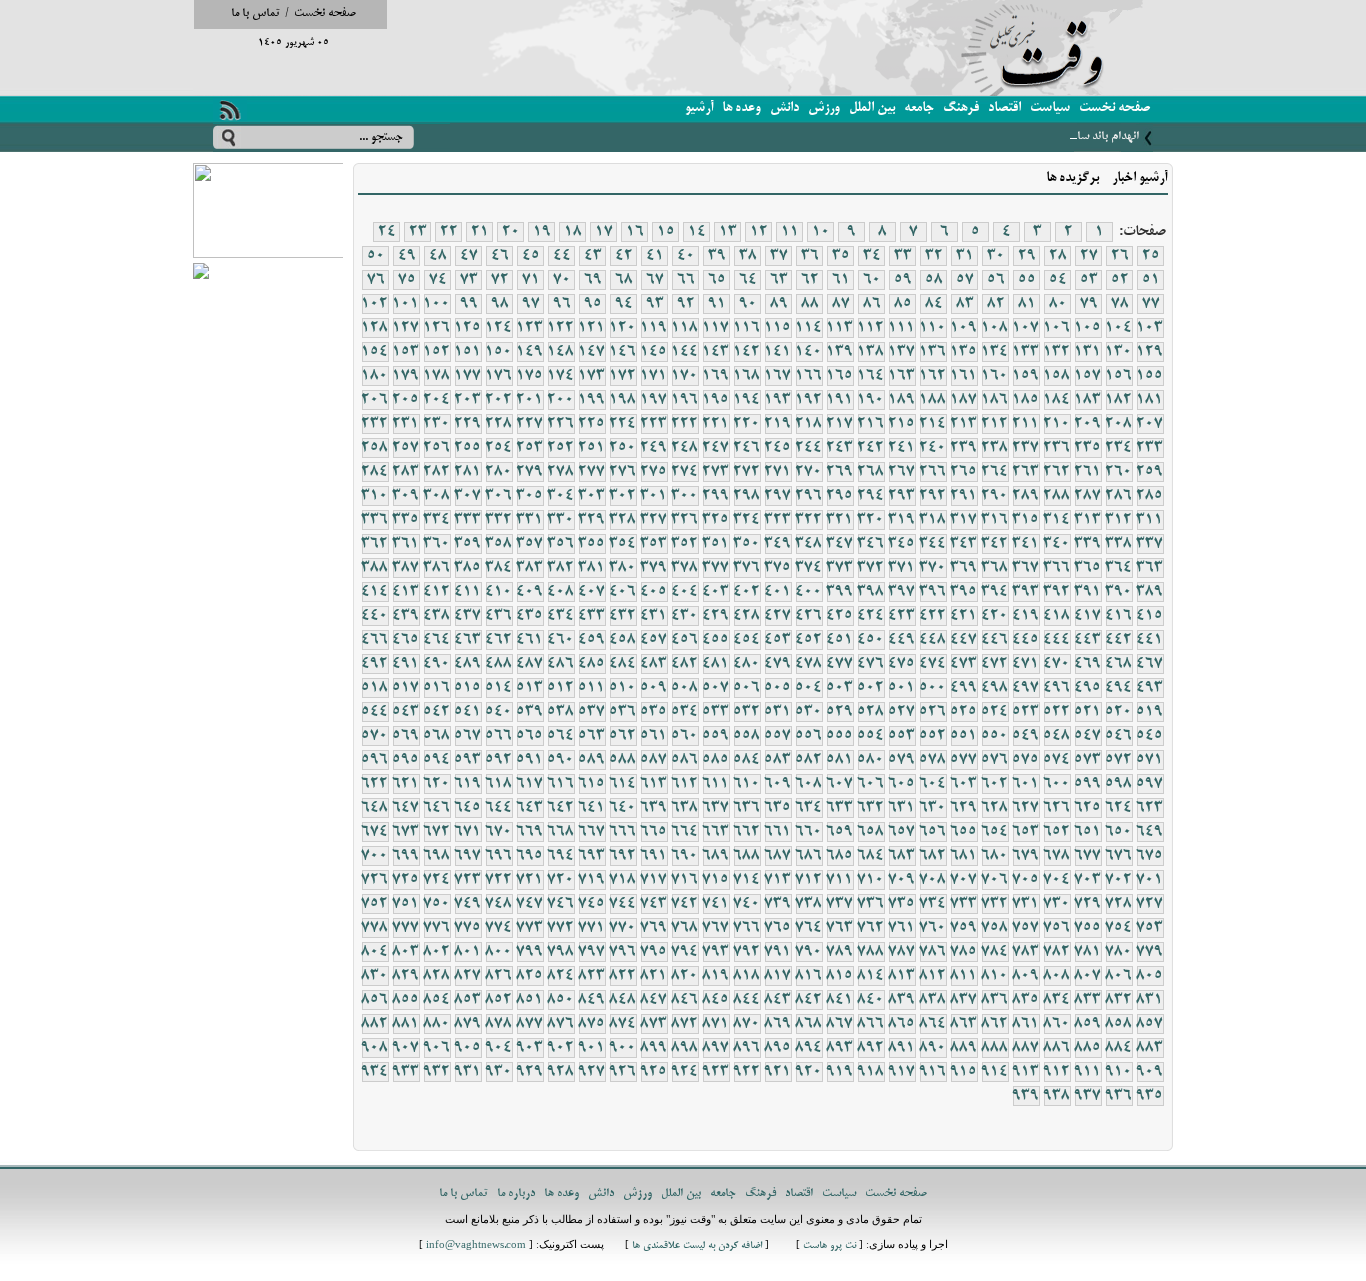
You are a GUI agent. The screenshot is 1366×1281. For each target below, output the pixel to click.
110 (933, 328)
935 (1150, 1096)
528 (871, 712)
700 (375, 856)
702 (1119, 880)
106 (1057, 328)
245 (778, 448)
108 (995, 328)
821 (654, 976)
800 (499, 952)
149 (530, 352)
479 (778, 664)
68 (624, 280)
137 (902, 352)
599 (1088, 784)
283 (406, 472)
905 (468, 1048)
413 (406, 592)
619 (468, 784)
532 (747, 712)
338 (1119, 544)
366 (1057, 568)
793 (716, 952)
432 (623, 616)
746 (561, 904)
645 (468, 808)
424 (871, 616)
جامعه (919, 108)
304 (561, 496)
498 (995, 688)
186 (995, 400)
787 (902, 952)
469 (1088, 664)
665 (654, 832)
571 (1150, 760)
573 (1088, 760)
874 (623, 1024)
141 (778, 352)
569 (406, 736)
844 (747, 1000)
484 (623, 664)
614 (623, 784)
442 (1119, 640)
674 (375, 832)
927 (592, 1072)
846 (685, 1000)
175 (530, 376)
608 (809, 784)
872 (685, 1024)
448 (933, 640)
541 (468, 712)
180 (375, 376)
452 (809, 640)
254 (499, 448)
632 (871, 808)
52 (1120, 280)
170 (685, 376)
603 (964, 784)
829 (406, 976)
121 (592, 328)
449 (902, 640)
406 (623, 592)
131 (1088, 352)
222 (685, 424)
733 (964, 904)
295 (840, 496)
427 (778, 616)
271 (778, 472)
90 (748, 304)
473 (964, 664)
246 (747, 448)
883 (1150, 1048)
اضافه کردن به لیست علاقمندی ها (697, 1246)
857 (1150, 1024)
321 (840, 520)
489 (468, 664)
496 (1057, 688)
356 (561, 544)
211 (1026, 424)
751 (406, 904)
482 (685, 664)
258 (375, 448)
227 (530, 424)
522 (1057, 712)
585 (716, 760)
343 (964, 544)
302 (623, 496)
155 (1150, 376)
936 (1119, 1096)
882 (375, 1024)
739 (778, 904)
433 (592, 616)
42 (624, 256)
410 (499, 592)
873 (654, 1024)
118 (685, 328)
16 (635, 232)
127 (406, 328)
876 (561, 1024)
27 (1089, 256)
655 (964, 832)
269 (840, 472)
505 (778, 688)
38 (748, 256)
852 (499, 1000)
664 (685, 832)
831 (1150, 1000)
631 (902, 808)
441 (1150, 640)
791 (778, 952)
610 (747, 784)
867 (840, 1024)
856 (375, 1000)
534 (685, 712)
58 (934, 280)
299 (716, 496)
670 (499, 832)
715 (716, 880)
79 (1089, 304)
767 (716, 928)
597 (1150, 784)
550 (995, 736)
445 (1026, 640)
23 (418, 232)
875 (592, 1024)
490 (437, 664)
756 (1057, 928)
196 (685, 400)
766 (747, 928)
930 (499, 1072)
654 (995, 832)
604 (933, 784)
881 (406, 1024)
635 (778, 808)
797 (592, 952)
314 (1057, 520)
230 (437, 424)
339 (1088, 544)
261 (1088, 472)
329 (592, 520)
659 (840, 832)
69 (593, 280)
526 (933, 712)
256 (437, 448)
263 (1026, 472)
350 (747, 544)
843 (778, 1000)
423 (902, 616)
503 (840, 688)
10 (821, 232)
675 (1150, 856)
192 (809, 400)
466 (375, 640)
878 (499, 1024)
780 (1119, 952)
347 (840, 544)
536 (623, 712)
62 (810, 280)
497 (1026, 688)
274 (685, 472)
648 (375, 808)
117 (716, 328)
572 (1119, 760)
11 (790, 232)
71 (531, 280)
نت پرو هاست (829, 1246)
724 (437, 880)
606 (871, 784)
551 (964, 736)
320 (871, 520)
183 (1088, 400)
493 (1150, 688)
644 (499, 808)
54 (1058, 280)
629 (964, 808)
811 (964, 976)
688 (747, 856)
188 (933, 400)
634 (809, 808)
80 (1058, 304)
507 (716, 688)
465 (406, 640)
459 (592, 640)
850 (561, 1000)
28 (1058, 256)
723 (468, 880)
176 (499, 376)
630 (933, 808)
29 (1027, 256)
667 (592, 832)
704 (1057, 880)
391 (1088, 592)
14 (697, 232)
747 (530, 904)
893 (840, 1048)
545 (1150, 736)
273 (716, 472)
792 (747, 952)
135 (964, 352)
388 (375, 568)
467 (1150, 664)
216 (871, 424)
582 (809, 760)
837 (964, 1000)
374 (809, 568)
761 (902, 928)
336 (375, 520)
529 (840, 712)
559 (716, 736)
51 (1151, 280)
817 (778, 976)
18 (573, 232)
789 (840, 952)
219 (778, 424)
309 (406, 496)
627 (1026, 808)
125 (468, 328)
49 (407, 256)
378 (685, 568)
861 (1026, 1024)
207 (1150, 424)
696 (499, 856)
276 (623, 472)
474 (933, 664)
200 (561, 400)
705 (1026, 880)
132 (1057, 352)
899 (654, 1048)
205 (406, 400)
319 (902, 520)
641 (592, 808)
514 (499, 688)
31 (965, 256)
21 (480, 232)
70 (562, 280)
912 (1057, 1072)
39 (717, 256)
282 (437, 472)
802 (437, 952)
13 (728, 232)
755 (1088, 928)
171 (654, 376)
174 (561, 376)
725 (406, 880)
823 (592, 976)
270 (809, 472)
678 (1057, 856)
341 (1026, 544)
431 (654, 616)
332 (499, 520)
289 (1026, 496)
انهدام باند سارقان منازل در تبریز (1065, 136)
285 (1150, 496)
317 (964, 520)
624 (1119, 808)
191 (840, 400)
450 (871, 640)
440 (375, 616)
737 (840, 904)
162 (933, 376)
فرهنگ (961, 108)
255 (468, 448)
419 (1026, 616)
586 (685, 760)
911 (1088, 1072)
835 (1026, 1000)
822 (623, 976)
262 (1057, 472)
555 (840, 736)
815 (840, 976)
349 (778, 544)
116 (747, 328)
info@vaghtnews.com (476, 1246)
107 (1026, 328)
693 (592, 856)
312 (1119, 520)
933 (406, 1072)
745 (592, 904)
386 (437, 568)
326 (685, 520)
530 (809, 712)
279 (530, 472)
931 (468, 1072)
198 (623, 400)
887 (1026, 1048)
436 (499, 616)
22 (449, 232)
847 (654, 1000)
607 (840, 784)
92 (686, 304)
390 (1119, 592)
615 (592, 784)
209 (1088, 424)
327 (654, 520)
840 (871, 1000)
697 (468, 856)
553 (902, 736)
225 (592, 424)
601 (1026, 784)
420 (995, 616)
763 (840, 928)
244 (809, 448)
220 (747, 424)
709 (902, 880)
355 (592, 544)
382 (561, 568)
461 (530, 640)
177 (468, 376)
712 (809, 880)
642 (561, 808)
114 (809, 328)
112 (871, 328)
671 (468, 832)
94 (624, 304)
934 (375, 1072)
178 (437, 376)
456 (685, 640)
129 (1150, 352)
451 (840, 640)
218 (809, 424)
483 (654, 664)
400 (809, 592)
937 (1088, 1096)
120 (623, 328)
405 (654, 592)
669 (530, 832)
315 (1026, 520)
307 (468, 496)
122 (561, 328)
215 (902, 424)
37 (779, 256)
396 (933, 592)
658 (871, 832)
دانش (784, 108)
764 (809, 928)
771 (592, 928)
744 (623, 904)
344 (933, 544)
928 (561, 1072)
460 (561, 640)
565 (530, 736)
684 (871, 856)
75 (407, 280)
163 (902, 376)
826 (499, 976)
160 (995, 376)
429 (716, 616)
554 (871, 736)
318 (933, 520)
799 (530, 952)
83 (965, 304)
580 (871, 760)
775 (468, 928)
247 (716, 448)
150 (499, 352)
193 (778, 400)
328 (623, 520)
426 (809, 616)
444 (1057, 640)
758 (995, 928)
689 (716, 856)
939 (1026, 1096)
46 (500, 256)
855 (406, 1000)
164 (871, 376)
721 (530, 880)
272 (747, 472)
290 (995, 496)
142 (747, 352)
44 (562, 256)
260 (1119, 472)
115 (778, 328)
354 (623, 544)
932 (437, 1072)
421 (964, 616)
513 (530, 688)
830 (375, 976)
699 (406, 856)
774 (499, 928)
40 (686, 256)
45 (531, 256)
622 (375, 784)
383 (530, 568)
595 (406, 760)
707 (964, 880)
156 (1119, 376)
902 (561, 1048)
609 (778, 784)
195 (716, 400)
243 (840, 448)
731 (1026, 904)
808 (1057, 976)
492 (375, 664)
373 (840, 568)
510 (623, 688)
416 (1119, 616)
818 (747, 976)
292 (933, 496)
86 (872, 304)
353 (654, 544)
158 (1057, 376)
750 (437, 904)
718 (623, 880)
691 (654, 856)
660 (809, 832)
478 (809, 664)
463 (468, 640)
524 (995, 712)
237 (1026, 448)
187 (964, 400)
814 (871, 976)
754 (1119, 928)
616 (561, 784)
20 (511, 232)
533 (716, 712)
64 (748, 280)
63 (779, 280)
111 (902, 328)
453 (778, 640)
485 (592, 664)
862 (995, 1024)
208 (1119, 424)
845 (716, 1000)
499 (964, 688)
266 (933, 472)
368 (995, 568)
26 (1120, 256)
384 (499, 568)
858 (1119, 1024)
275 (654, 472)
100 (437, 304)
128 (375, 328)
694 (561, 856)
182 (1119, 400)
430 (685, 616)
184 (1057, 400)
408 (561, 592)
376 (747, 568)
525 (964, 712)
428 (747, 616)
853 (468, 1000)
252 (561, 448)
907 (406, 1048)
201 (530, 400)
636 (747, 808)
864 (933, 1024)
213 (964, 424)
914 (995, 1072)
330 (561, 520)
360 (437, 544)
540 (499, 712)
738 (809, 904)
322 (809, 520)
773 (530, 928)
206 (375, 400)
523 (1026, 712)
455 (716, 640)
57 (965, 280)
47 (469, 256)
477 (840, 664)
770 (623, 928)
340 (1057, 544)
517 (406, 688)
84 (934, 304)
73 (469, 280)
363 (1150, 568)
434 (561, 616)
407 (592, 592)
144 (685, 352)
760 (933, 928)
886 (1057, 1048)
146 (623, 352)
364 (1119, 568)
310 (375, 496)
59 (903, 280)
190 (871, 400)
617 (530, 784)
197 (654, 400)
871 (716, 1024)
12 (759, 232)
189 (902, 400)
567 (468, 736)
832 (1119, 1000)
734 (933, 904)
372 (871, 568)
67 (655, 280)
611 (716, 784)
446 (995, 640)
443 (1088, 640)
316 (995, 520)
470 (1057, 664)
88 (810, 304)
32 (934, 256)
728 (1119, 904)
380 (623, 568)
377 (716, 568)
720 (561, 880)
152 (437, 352)
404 (685, 592)
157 (1088, 376)
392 (1057, 592)
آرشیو (699, 108)
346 (871, 544)
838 (933, 1000)
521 (1088, 712)
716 (685, 880)
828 (437, 976)
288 (1057, 496)
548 (1057, 736)
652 (1057, 832)
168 (747, 376)
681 (964, 856)
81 (1027, 304)
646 (437, 808)
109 (964, 328)
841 (840, 1000)
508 (685, 688)
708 (933, 880)
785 (964, 952)
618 (499, 784)
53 (1089, 280)
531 (778, 712)
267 (902, 472)
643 (530, 808)
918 (871, 1072)
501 (902, 688)
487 (530, 664)
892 (871, 1048)
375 (778, 568)
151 (468, 352)
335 (406, 520)
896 (747, 1048)
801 (468, 952)
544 (375, 712)
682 (933, 856)
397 (902, 592)
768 (685, 928)
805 (1150, 976)
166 (809, 376)
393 (1026, 592)
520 (1119, 712)
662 (747, 832)
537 (592, 712)
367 (1026, 568)
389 (1150, 592)
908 (375, 1048)
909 (1150, 1072)
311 (1150, 520)
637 (716, 808)
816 (809, 976)
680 (995, 856)
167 (778, 376)
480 (747, 664)
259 (1150, 472)
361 (406, 544)
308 (437, 496)
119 (654, 328)
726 (375, 880)
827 (468, 976)
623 (1150, 808)
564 (561, 736)
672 (437, 832)
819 (716, 976)
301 (654, 496)
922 (747, 1072)
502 (871, 688)
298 (747, 496)
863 (964, 1024)
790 (809, 952)
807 (1088, 976)
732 (995, 904)
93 (655, 304)
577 (964, 760)
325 (716, 520)
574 (1057, 760)
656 (933, 832)
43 (593, 256)
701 (1150, 880)
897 (716, 1048)
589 (592, 760)
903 (530, 1048)
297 (778, 496)
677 (1088, 856)
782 (1057, 952)
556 (809, 736)
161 (964, 376)
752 (375, 904)
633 (840, 808)
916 (933, 1072)
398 (871, 592)
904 (499, 1048)
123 (530, 328)
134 (995, 352)
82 (996, 304)
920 (809, 1072)
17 (604, 232)
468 (1119, 664)
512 (561, 688)
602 (995, 784)
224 (623, 424)
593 (468, 760)
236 (1057, 448)
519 (1150, 712)
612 (685, 784)
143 (716, 352)
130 (1119, 352)
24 (387, 232)
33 (903, 256)
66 (686, 280)
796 (623, 952)
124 (499, 328)
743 (654, 904)
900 (623, 1048)
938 (1057, 1096)
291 (964, 496)
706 (995, 880)
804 (375, 952)
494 (1119, 688)
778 (375, 928)
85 (903, 304)
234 (1119, 448)
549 (1026, 736)
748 (499, 904)
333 (468, 520)
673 (406, 832)
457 (654, 640)
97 (531, 304)
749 (468, 904)
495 (1088, 688)
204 (437, 400)
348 (809, 544)
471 (1026, 664)
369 (964, 568)
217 (840, 424)
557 (778, 736)
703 (1088, 880)
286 (1119, 496)
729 (1088, 904)
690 (685, 856)
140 (809, 352)
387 (406, 568)
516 (437, 688)
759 (964, 928)
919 (840, 1072)
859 (1088, 1024)
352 (685, 544)
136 (933, 352)
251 (592, 448)
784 (995, 952)
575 (1026, 760)
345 (902, 544)
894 (809, 1048)
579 (902, 760)
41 (655, 256)
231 (406, 424)
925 (654, 1072)
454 (747, 640)
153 (406, 352)
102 (375, 304)
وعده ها (741, 108)
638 (685, 808)
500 (933, 688)
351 (716, 544)
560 (685, 736)
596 (375, 760)
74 (438, 280)
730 (1057, 904)
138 (871, 352)
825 (530, 976)
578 (933, 760)
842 (809, 1000)
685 (840, 856)
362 (375, 544)
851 (530, 1000)
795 (654, 952)
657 (902, 832)
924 (685, 1072)
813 (902, 976)
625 (1088, 808)
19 (542, 232)
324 (747, 520)
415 (1150, 616)
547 (1088, 736)
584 (747, 760)
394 (995, 592)
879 (468, 1024)
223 (654, 424)
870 (747, 1024)
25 (1151, 256)
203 (468, 400)
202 (499, 400)
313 (1088, 520)
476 (871, 664)
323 (778, 520)
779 (1150, 952)
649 (1150, 832)
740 (747, 904)
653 (1026, 832)
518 (375, 688)
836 (995, 1000)
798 (561, 952)
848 (623, 1000)
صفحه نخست (325, 13)
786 (933, 952)
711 (840, 880)
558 (747, 736)
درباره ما (516, 1193)
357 (530, 544)
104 (1119, 328)
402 (747, 592)
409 (530, 592)
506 (747, 688)
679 (1026, 856)
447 (964, 640)
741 (716, 904)
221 (716, 424)
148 (561, 352)
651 (1088, 832)
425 (840, 616)
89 (779, 304)
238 (995, 448)
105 (1088, 328)
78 (1120, 304)
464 (437, 640)
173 (592, 376)
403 (716, 592)
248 (685, 448)
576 (995, 760)
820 (685, 976)
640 (623, 808)
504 (809, 688)
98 (500, 304)
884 (1119, 1048)
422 (933, 616)
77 (1151, 304)
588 (623, 760)
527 (902, 712)
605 (902, 784)
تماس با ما (255, 13)
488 (499, 664)
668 (561, 832)
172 (623, 376)
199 (592, 400)
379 (654, 568)
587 (654, 760)
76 (376, 280)
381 (592, 568)
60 (872, 280)
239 (964, 448)
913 (1026, 1072)
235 (1088, 448)
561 (654, 736)
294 (871, 496)
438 (437, 616)
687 (778, 856)
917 (902, 1072)
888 (995, 1048)
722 (499, 880)
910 (1119, 1072)
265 (964, 472)
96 (562, 304)
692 (623, 856)
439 (406, 616)
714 (747, 880)
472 (995, 664)
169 (716, 376)
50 (376, 256)
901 (592, 1048)
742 (685, 904)
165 (840, 376)
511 (592, 688)
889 (964, 1048)
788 (871, 952)
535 (654, 712)
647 (406, 808)
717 (654, 880)
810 (995, 976)
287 (1088, 496)
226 (561, 424)
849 (592, 1000)
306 (499, 496)
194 (747, 400)
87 (841, 304)
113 (840, 328)
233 (1150, 448)
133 (1026, 352)
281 (468, 472)
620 (437, 784)
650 (1119, 832)
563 (592, 736)
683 (902, 856)
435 (530, 616)
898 (685, 1048)
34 (872, 256)
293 (902, 496)
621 (406, 784)
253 (530, 448)
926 (623, 1072)
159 (1026, 376)
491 (406, 664)
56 (996, 280)
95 (593, 304)
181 (1150, 400)
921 (778, 1072)
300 (685, 496)
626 (1057, 808)
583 (778, 760)
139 (840, 352)
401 (778, 592)
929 (530, 1072)
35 (841, 256)
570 (375, 736)
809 (1026, 976)
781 (1088, 952)
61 (841, 280)
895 (778, 1048)
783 (1026, 952)
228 (499, 424)
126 (437, 328)
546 (1119, 736)
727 (1150, 904)
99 (469, 304)
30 (996, 256)
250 (623, 448)
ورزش (824, 108)
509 (654, 688)
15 (666, 232)
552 (933, 736)
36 (810, 256)
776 (437, 928)
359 (468, 544)
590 (561, 760)
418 (1057, 616)
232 (375, 424)
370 (933, 568)
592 (499, 760)
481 (716, 664)
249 (654, 448)
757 (1026, 928)
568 (437, 736)
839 (902, 1000)
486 (561, 664)
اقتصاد (1004, 108)
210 (1057, 424)
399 (840, 592)
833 (1088, 1000)
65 (717, 280)
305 (530, 496)
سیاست (1050, 108)
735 (902, 904)
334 (437, 520)
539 (530, 712)
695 (530, 856)
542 (437, 712)
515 (468, 688)
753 (1150, 928)
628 (995, 808)
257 (406, 448)
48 (438, 256)
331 (530, 520)
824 (561, 976)
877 (530, 1024)
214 (933, 424)
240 (933, 448)
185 (1026, 400)
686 (809, 856)
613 (654, 784)
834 (1057, 1000)
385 (468, 568)
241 (902, 448)
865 (902, 1024)
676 (1119, 856)
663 (716, 832)
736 (871, 904)
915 (964, 1072)
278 (561, 472)
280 (499, 472)
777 (406, 928)
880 (437, 1024)
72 (500, 280)
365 (1088, 568)
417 (1088, 616)
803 (406, 952)
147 (592, 352)
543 (406, 712)
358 (499, 544)
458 (623, 640)
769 (654, 928)
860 (1057, 1024)
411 (468, 592)
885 (1088, 1048)
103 (1150, 328)
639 (654, 808)
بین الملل (872, 108)
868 (809, 1024)
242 (871, 448)
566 (499, 736)
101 (406, 304)
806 (1119, 976)
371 (902, 568)
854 (437, 1000)
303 (592, 496)
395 (964, 592)
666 (623, 832)
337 (1150, 544)
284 (375, 472)
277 (592, 472)
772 (561, 928)
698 (437, 856)
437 (468, 616)
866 (871, 1024)
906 (437, 1048)
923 (716, 1072)
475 (902, 664)
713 (778, 880)
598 (1119, 784)
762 (871, 928)
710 (871, 880)
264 (995, 472)
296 (809, 496)
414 (375, 592)
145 (654, 352)
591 (530, 760)
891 (902, 1048)
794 (685, 952)
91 (717, 304)
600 (1057, 784)
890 (933, 1048)
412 (437, 592)
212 (995, 424)
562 (623, 736)
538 (561, 712)
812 (933, 976)
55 (1027, 280)
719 (592, 880)
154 (375, 352)
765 (778, 928)
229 (468, 424)
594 (437, 760)
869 (778, 1024)
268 (871, 472)
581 (840, 760)
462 (499, 640)
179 (406, 376)
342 (995, 544)
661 (778, 832)
